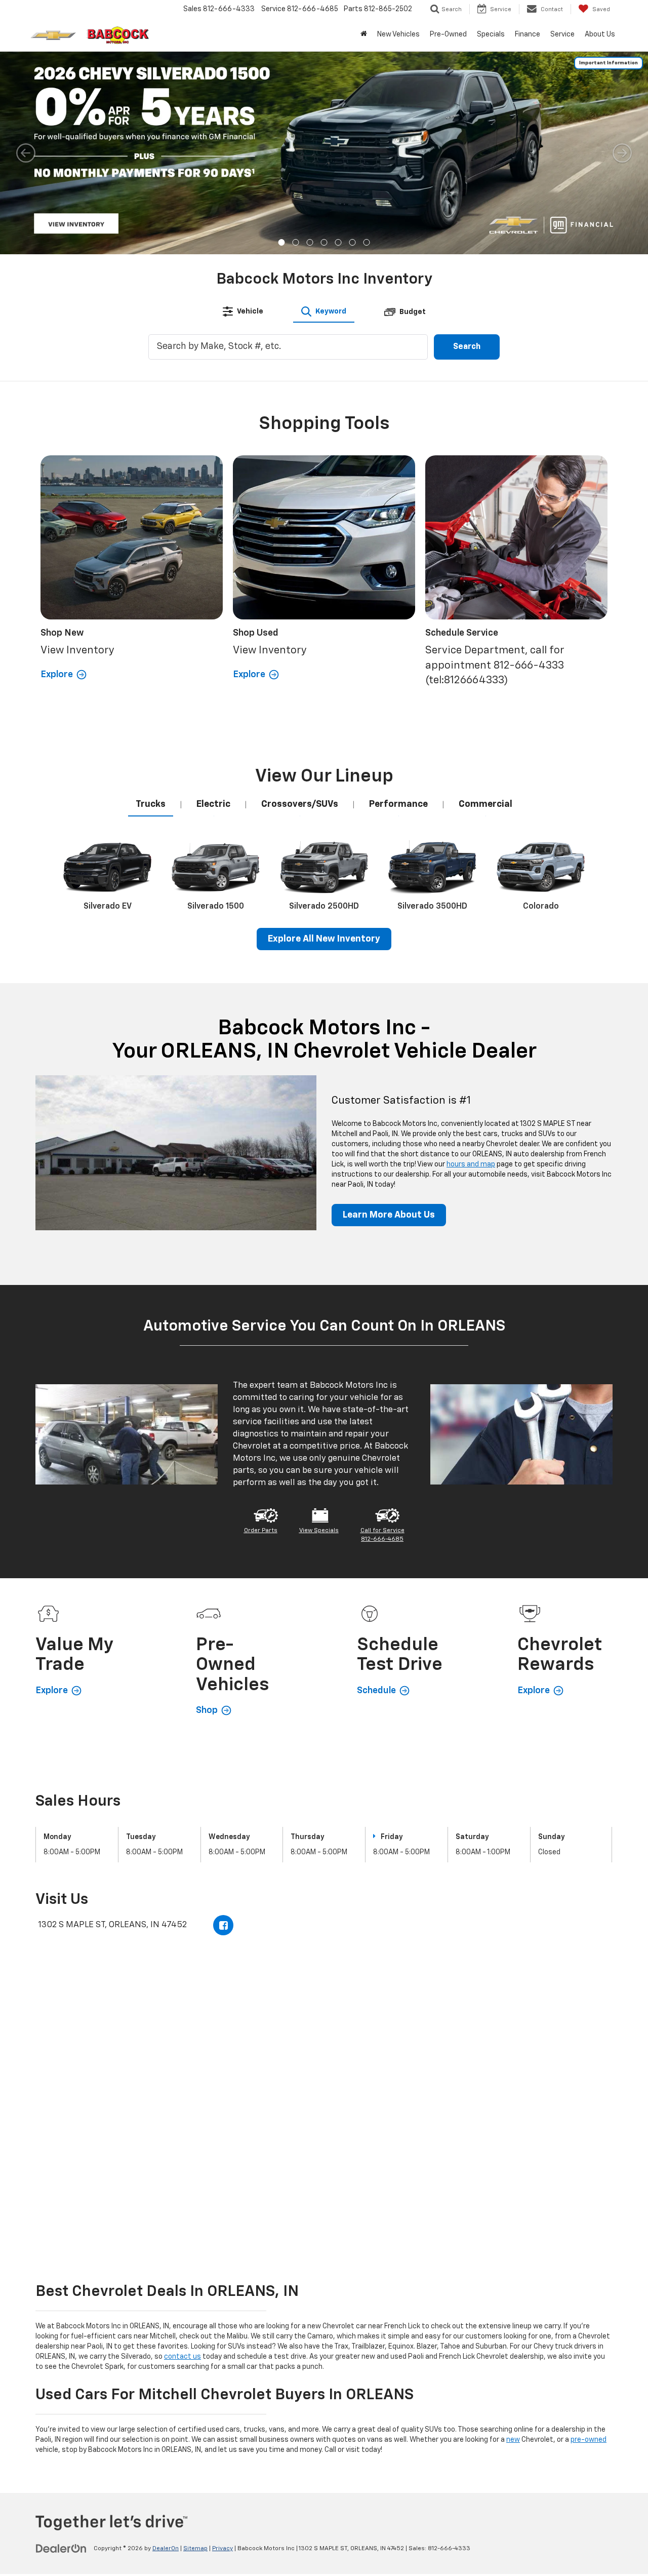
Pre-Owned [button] (448, 34)
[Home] (364, 34)
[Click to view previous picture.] (26, 153)
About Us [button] (600, 34)
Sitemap (195, 2549)
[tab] (243, 311)
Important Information (609, 63)
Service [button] (562, 34)
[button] (282, 242)
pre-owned (589, 2440)
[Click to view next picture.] (622, 153)
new (513, 2440)
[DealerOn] (61, 2548)
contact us (183, 2357)
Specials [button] (491, 34)
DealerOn (166, 2549)
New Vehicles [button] (398, 34)
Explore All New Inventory (324, 939)
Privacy (222, 2549)
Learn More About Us (389, 1215)
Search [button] (467, 347)
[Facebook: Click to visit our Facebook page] (223, 1925)
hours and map (471, 1164)
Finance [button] (528, 34)
